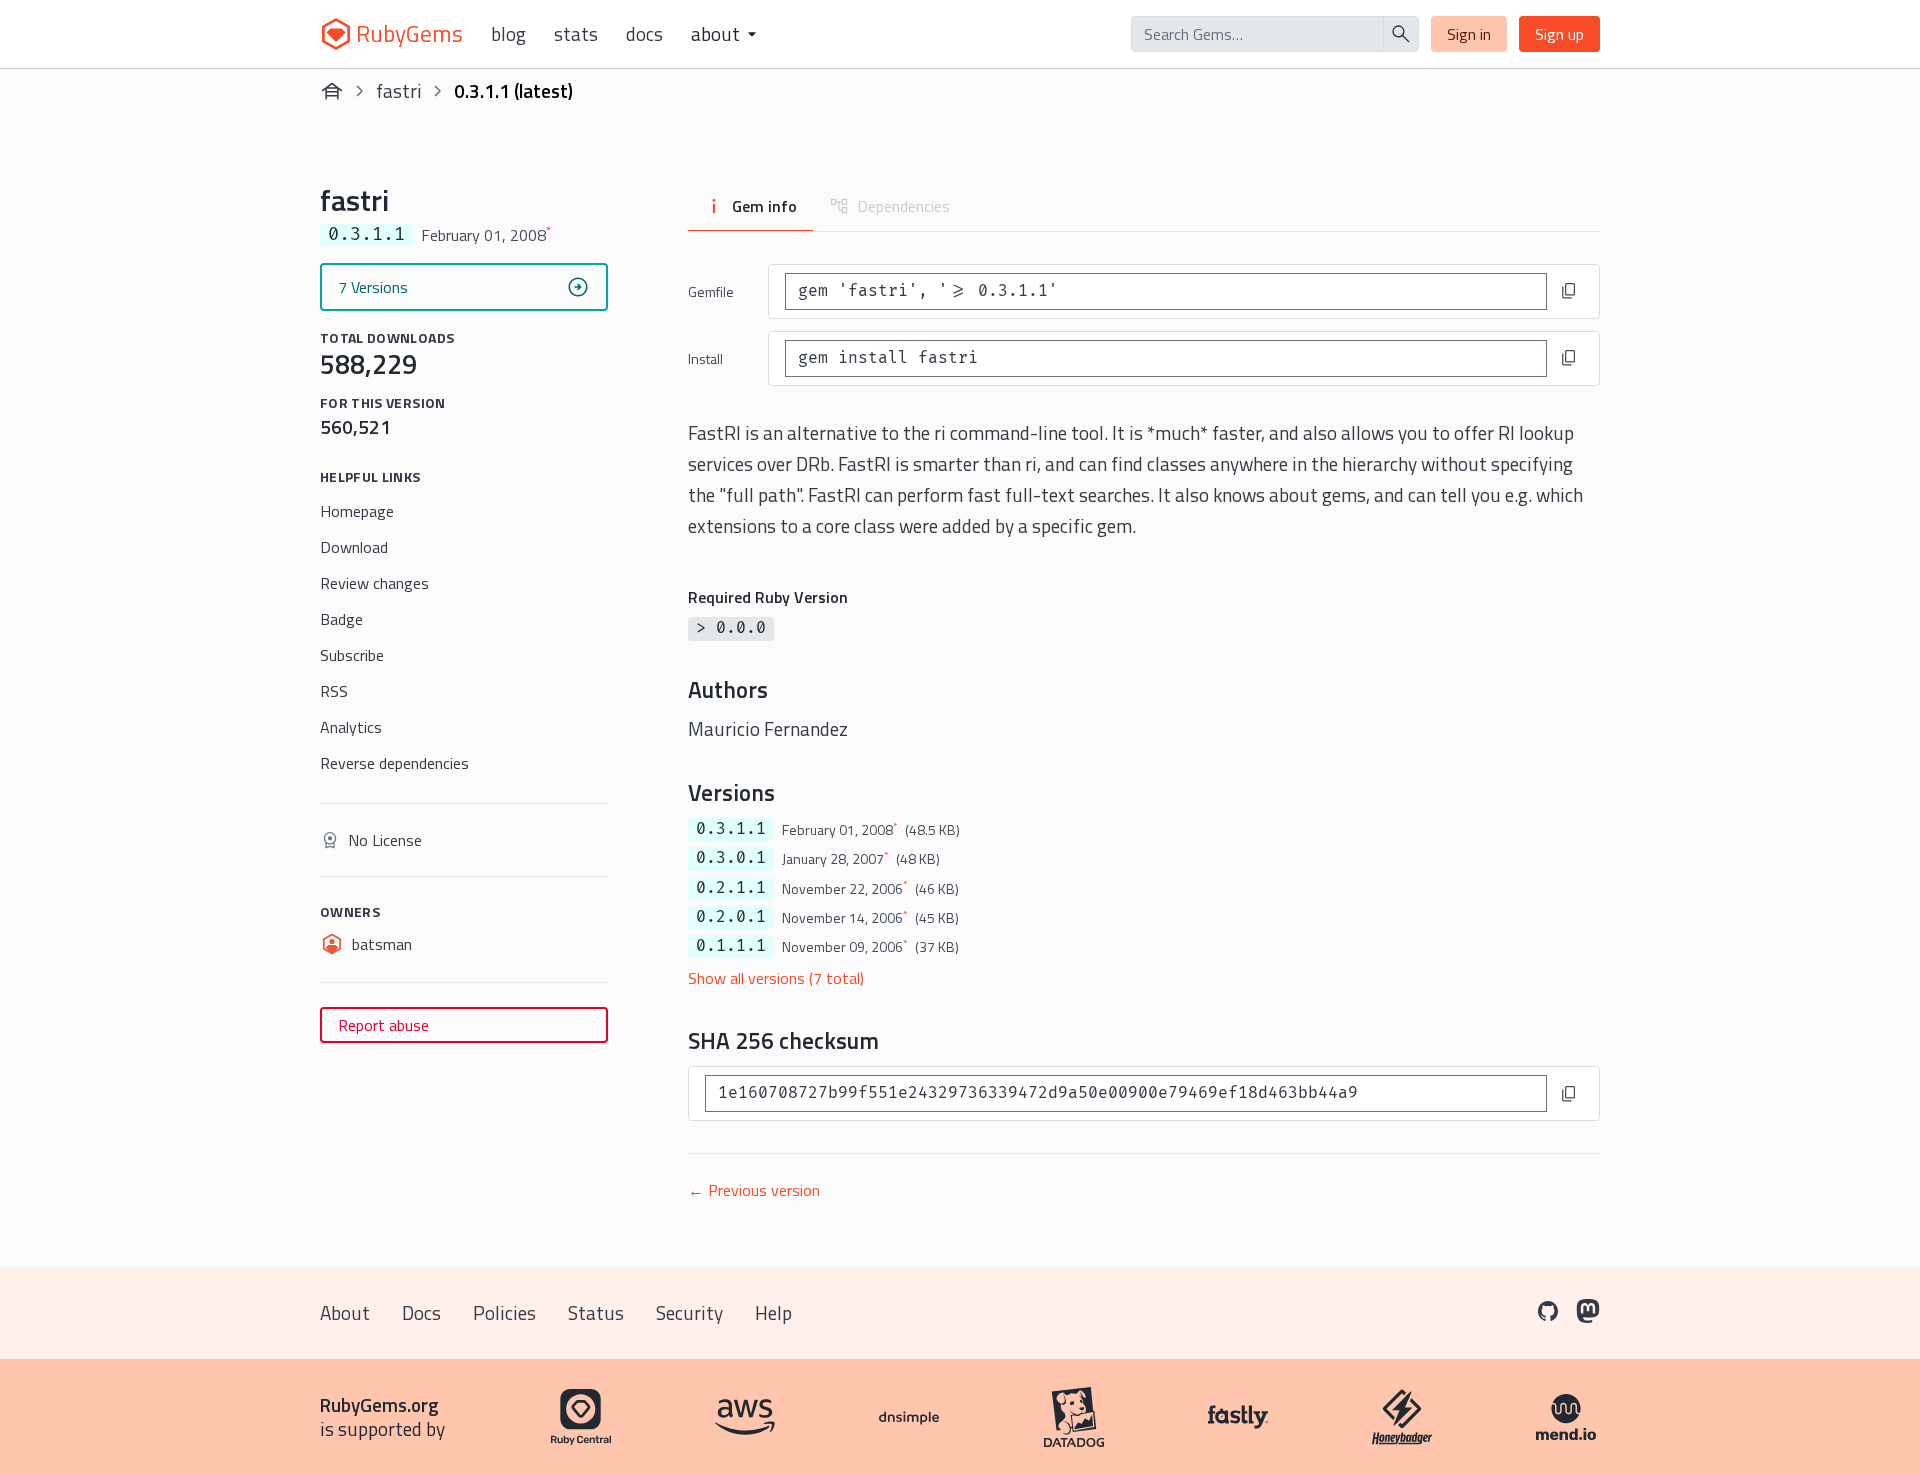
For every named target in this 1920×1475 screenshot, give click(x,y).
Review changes (374, 583)
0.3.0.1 (731, 858)
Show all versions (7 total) (776, 978)
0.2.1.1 (731, 888)
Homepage (357, 511)
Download (354, 547)
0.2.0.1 (731, 917)
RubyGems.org (379, 1404)
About (345, 1312)
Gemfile (711, 291)
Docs (644, 34)
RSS (334, 691)
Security (689, 1312)
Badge (341, 619)
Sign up (1559, 34)
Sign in (1469, 34)
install (705, 358)
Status (596, 1312)
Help (773, 1312)
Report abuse (383, 1025)
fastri (399, 90)
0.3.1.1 (731, 829)
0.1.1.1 (731, 946)
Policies (504, 1312)
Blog (508, 34)
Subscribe (352, 655)
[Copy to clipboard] (1569, 291)
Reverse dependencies (394, 763)
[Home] (332, 91)
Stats (576, 34)
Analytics (351, 727)
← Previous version (754, 1190)
